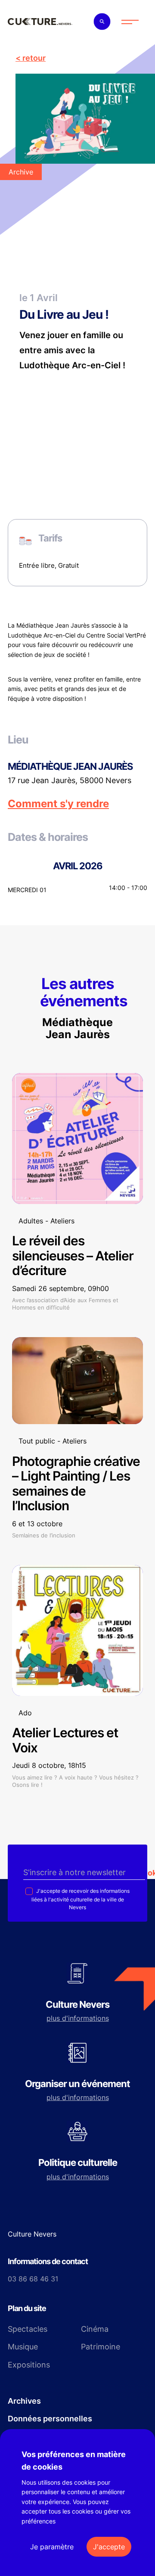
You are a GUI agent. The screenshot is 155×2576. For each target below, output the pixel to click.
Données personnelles (50, 2419)
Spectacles (28, 2329)
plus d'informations (78, 2018)
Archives (24, 2401)
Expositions (29, 2365)
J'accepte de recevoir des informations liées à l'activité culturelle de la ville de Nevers (81, 1899)
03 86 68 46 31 (33, 2279)
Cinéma (95, 2329)
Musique (23, 2347)
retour (34, 58)
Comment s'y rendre (58, 804)
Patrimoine (101, 2347)
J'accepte (109, 2547)
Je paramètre (52, 2547)
